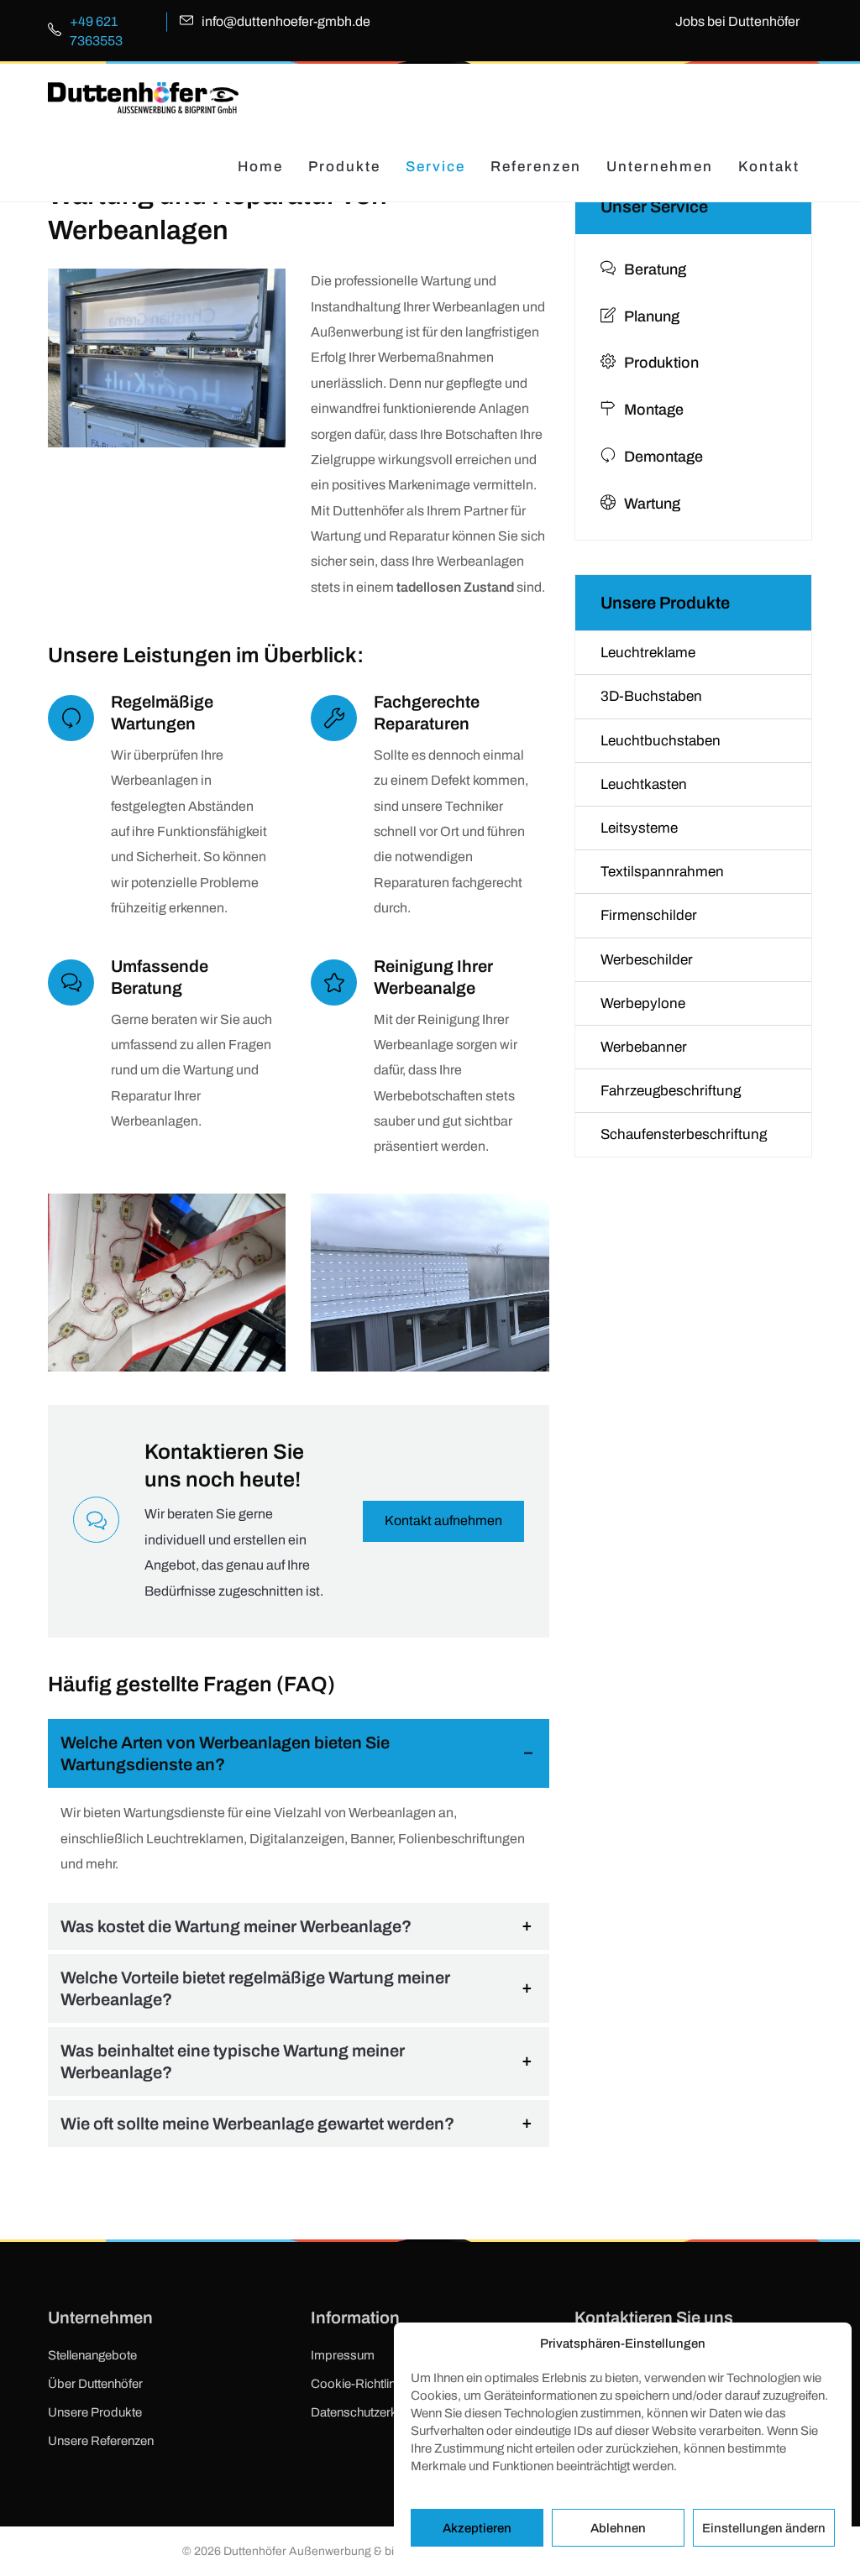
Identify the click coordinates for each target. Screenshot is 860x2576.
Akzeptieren (477, 2528)
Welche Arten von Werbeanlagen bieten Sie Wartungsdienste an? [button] (225, 1753)
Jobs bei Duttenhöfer (737, 21)
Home (260, 167)
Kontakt (769, 167)
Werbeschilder (647, 960)
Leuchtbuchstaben (661, 741)
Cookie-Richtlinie (358, 2384)
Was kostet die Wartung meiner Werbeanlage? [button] (236, 1926)
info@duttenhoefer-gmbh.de (286, 21)
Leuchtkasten (644, 784)
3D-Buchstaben (651, 696)
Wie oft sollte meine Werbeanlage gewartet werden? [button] (257, 2124)
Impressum (343, 2355)
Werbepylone (643, 1003)
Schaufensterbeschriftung (684, 1134)
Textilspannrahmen (662, 872)
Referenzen (536, 167)
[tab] (299, 1808)
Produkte (344, 167)
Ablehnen (618, 2528)
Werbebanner (644, 1047)
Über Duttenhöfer (95, 2384)
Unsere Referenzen (101, 2441)
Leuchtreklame (648, 653)
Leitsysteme (639, 828)
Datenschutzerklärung (371, 2412)
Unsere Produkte (95, 2412)
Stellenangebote (92, 2355)
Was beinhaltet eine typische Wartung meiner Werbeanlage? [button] (233, 2061)
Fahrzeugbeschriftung (671, 1091)
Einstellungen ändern (764, 2528)
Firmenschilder (649, 915)
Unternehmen (660, 167)
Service (435, 167)
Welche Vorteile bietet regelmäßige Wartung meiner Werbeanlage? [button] (255, 1988)
